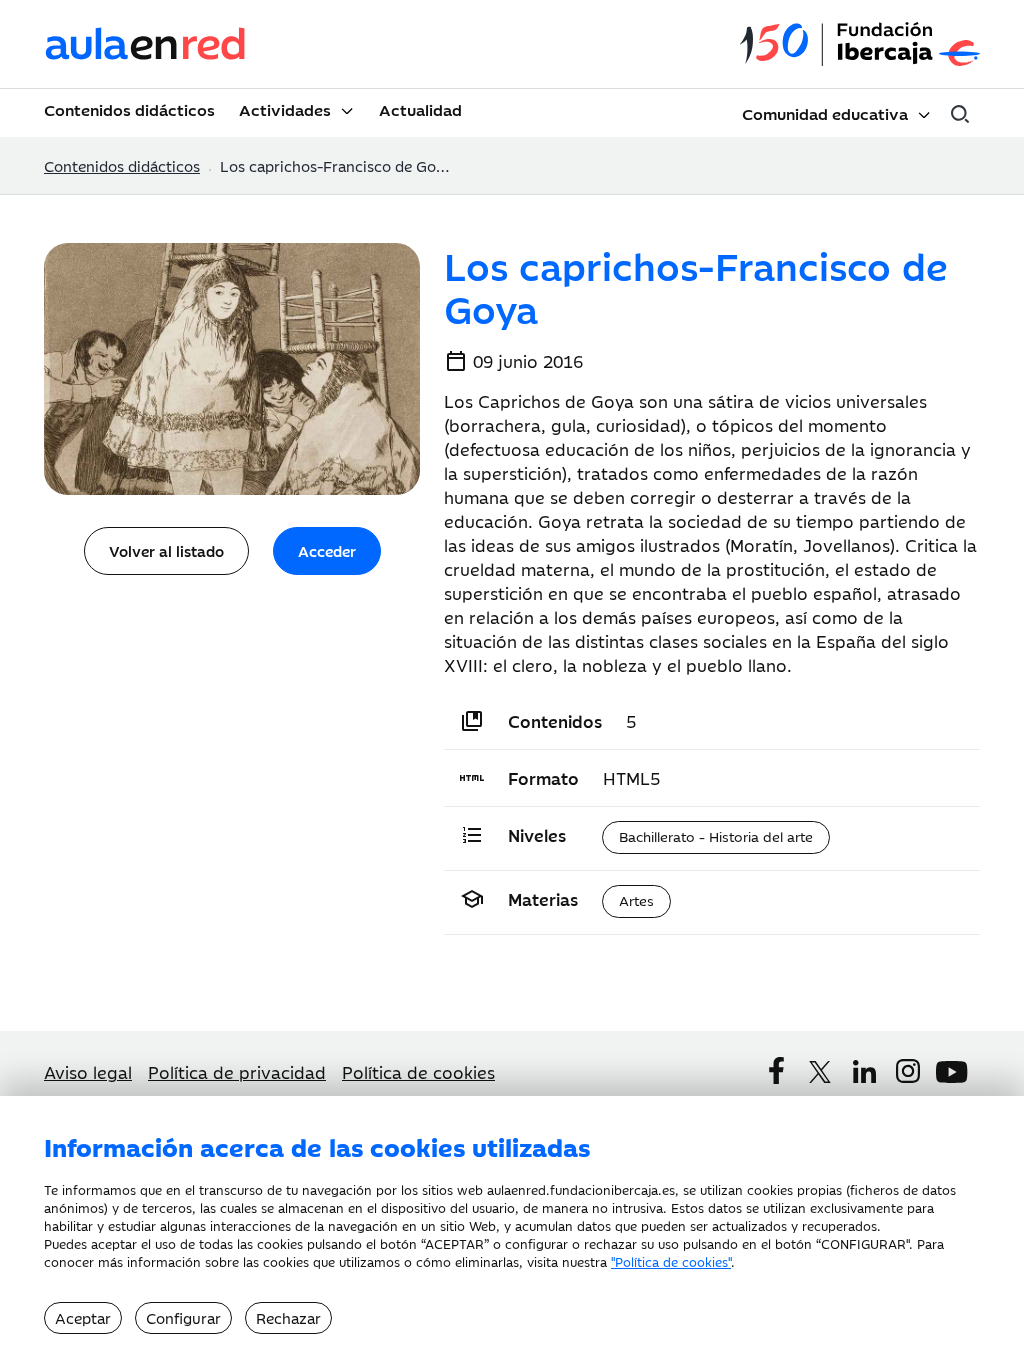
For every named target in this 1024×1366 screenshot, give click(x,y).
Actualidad (420, 109)
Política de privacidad (237, 1072)
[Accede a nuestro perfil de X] (820, 1072)
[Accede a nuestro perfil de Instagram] (908, 1071)
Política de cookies (418, 1072)
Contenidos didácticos (129, 109)
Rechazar (288, 1317)
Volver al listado (166, 550)
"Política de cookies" (671, 1261)
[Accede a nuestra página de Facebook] (776, 1071)
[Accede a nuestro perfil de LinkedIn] (864, 1072)
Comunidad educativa (825, 113)
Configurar (183, 1317)
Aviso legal (88, 1072)
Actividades (285, 109)
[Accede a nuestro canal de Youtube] (952, 1072)
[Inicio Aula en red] (146, 44)
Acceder (327, 550)
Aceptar (83, 1317)
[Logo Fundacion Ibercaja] (860, 44)
